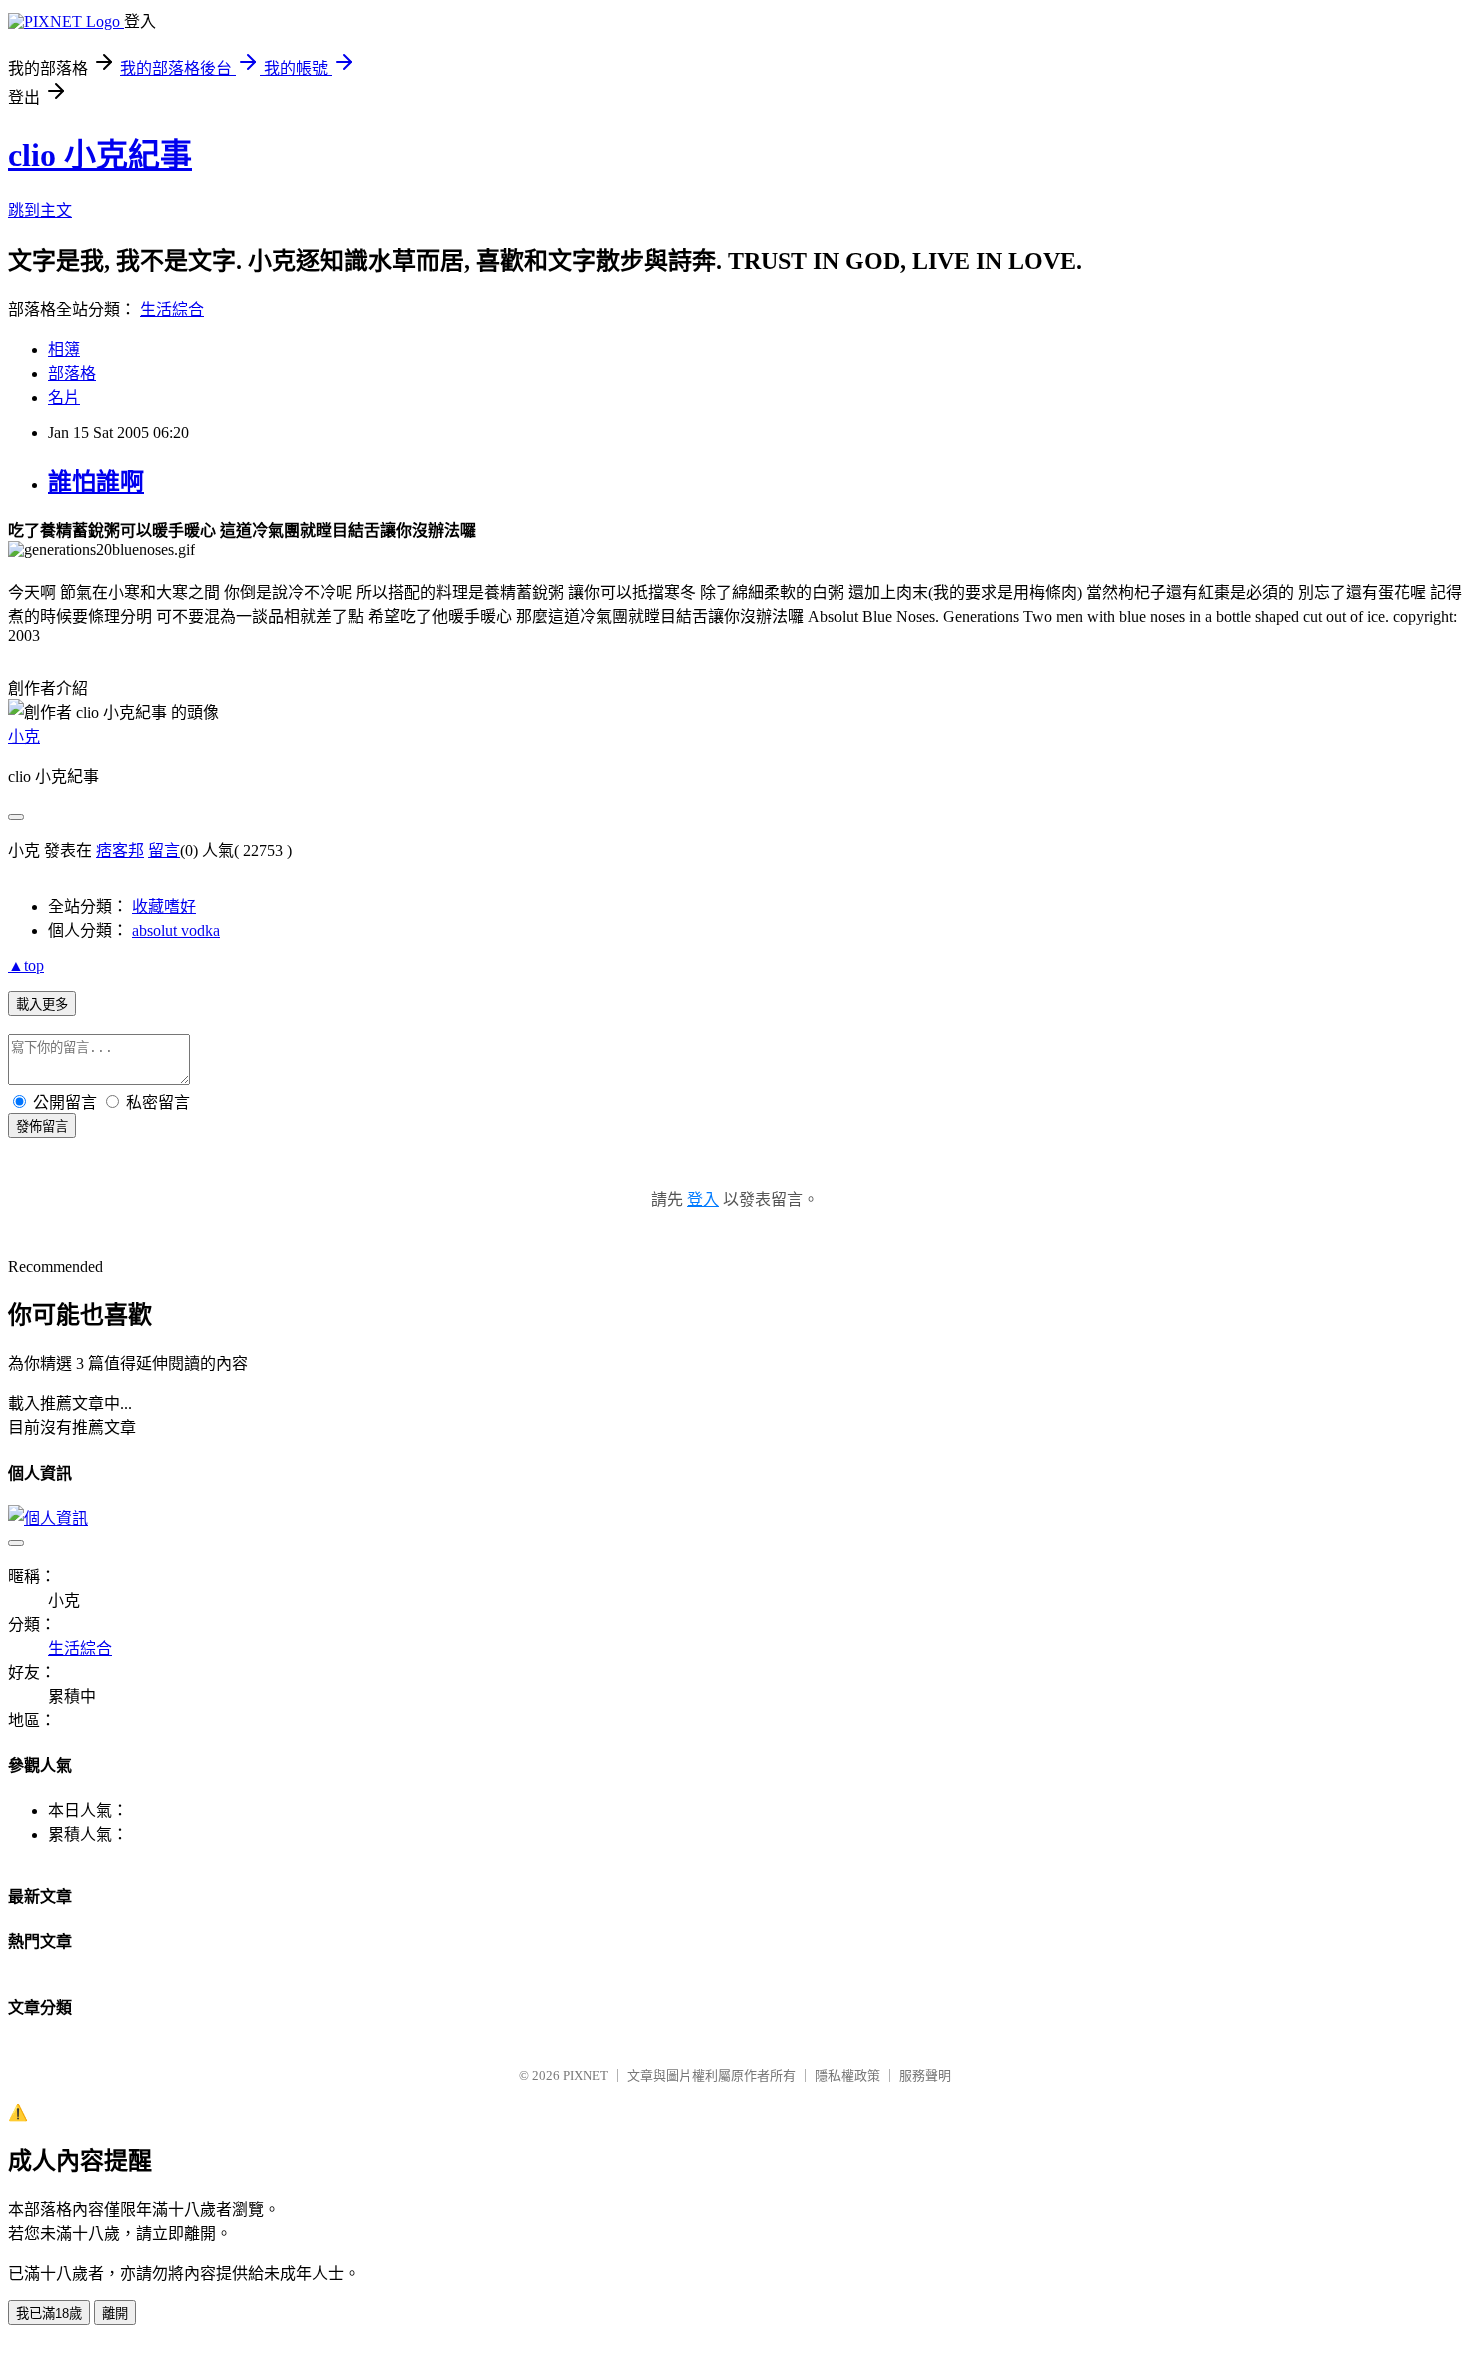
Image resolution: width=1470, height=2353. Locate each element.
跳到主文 (40, 210)
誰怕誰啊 (96, 482)
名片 (64, 397)
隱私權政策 (847, 2075)
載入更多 (42, 1004)
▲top (26, 965)
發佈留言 (42, 1126)
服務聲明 (925, 2075)
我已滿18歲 (49, 2313)
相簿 (64, 349)
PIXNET (585, 2075)
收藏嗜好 (164, 906)
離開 (115, 2313)
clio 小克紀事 (100, 155)
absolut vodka (176, 930)
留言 (164, 850)
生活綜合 (172, 309)
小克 (24, 736)
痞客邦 (120, 850)
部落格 (72, 373)
